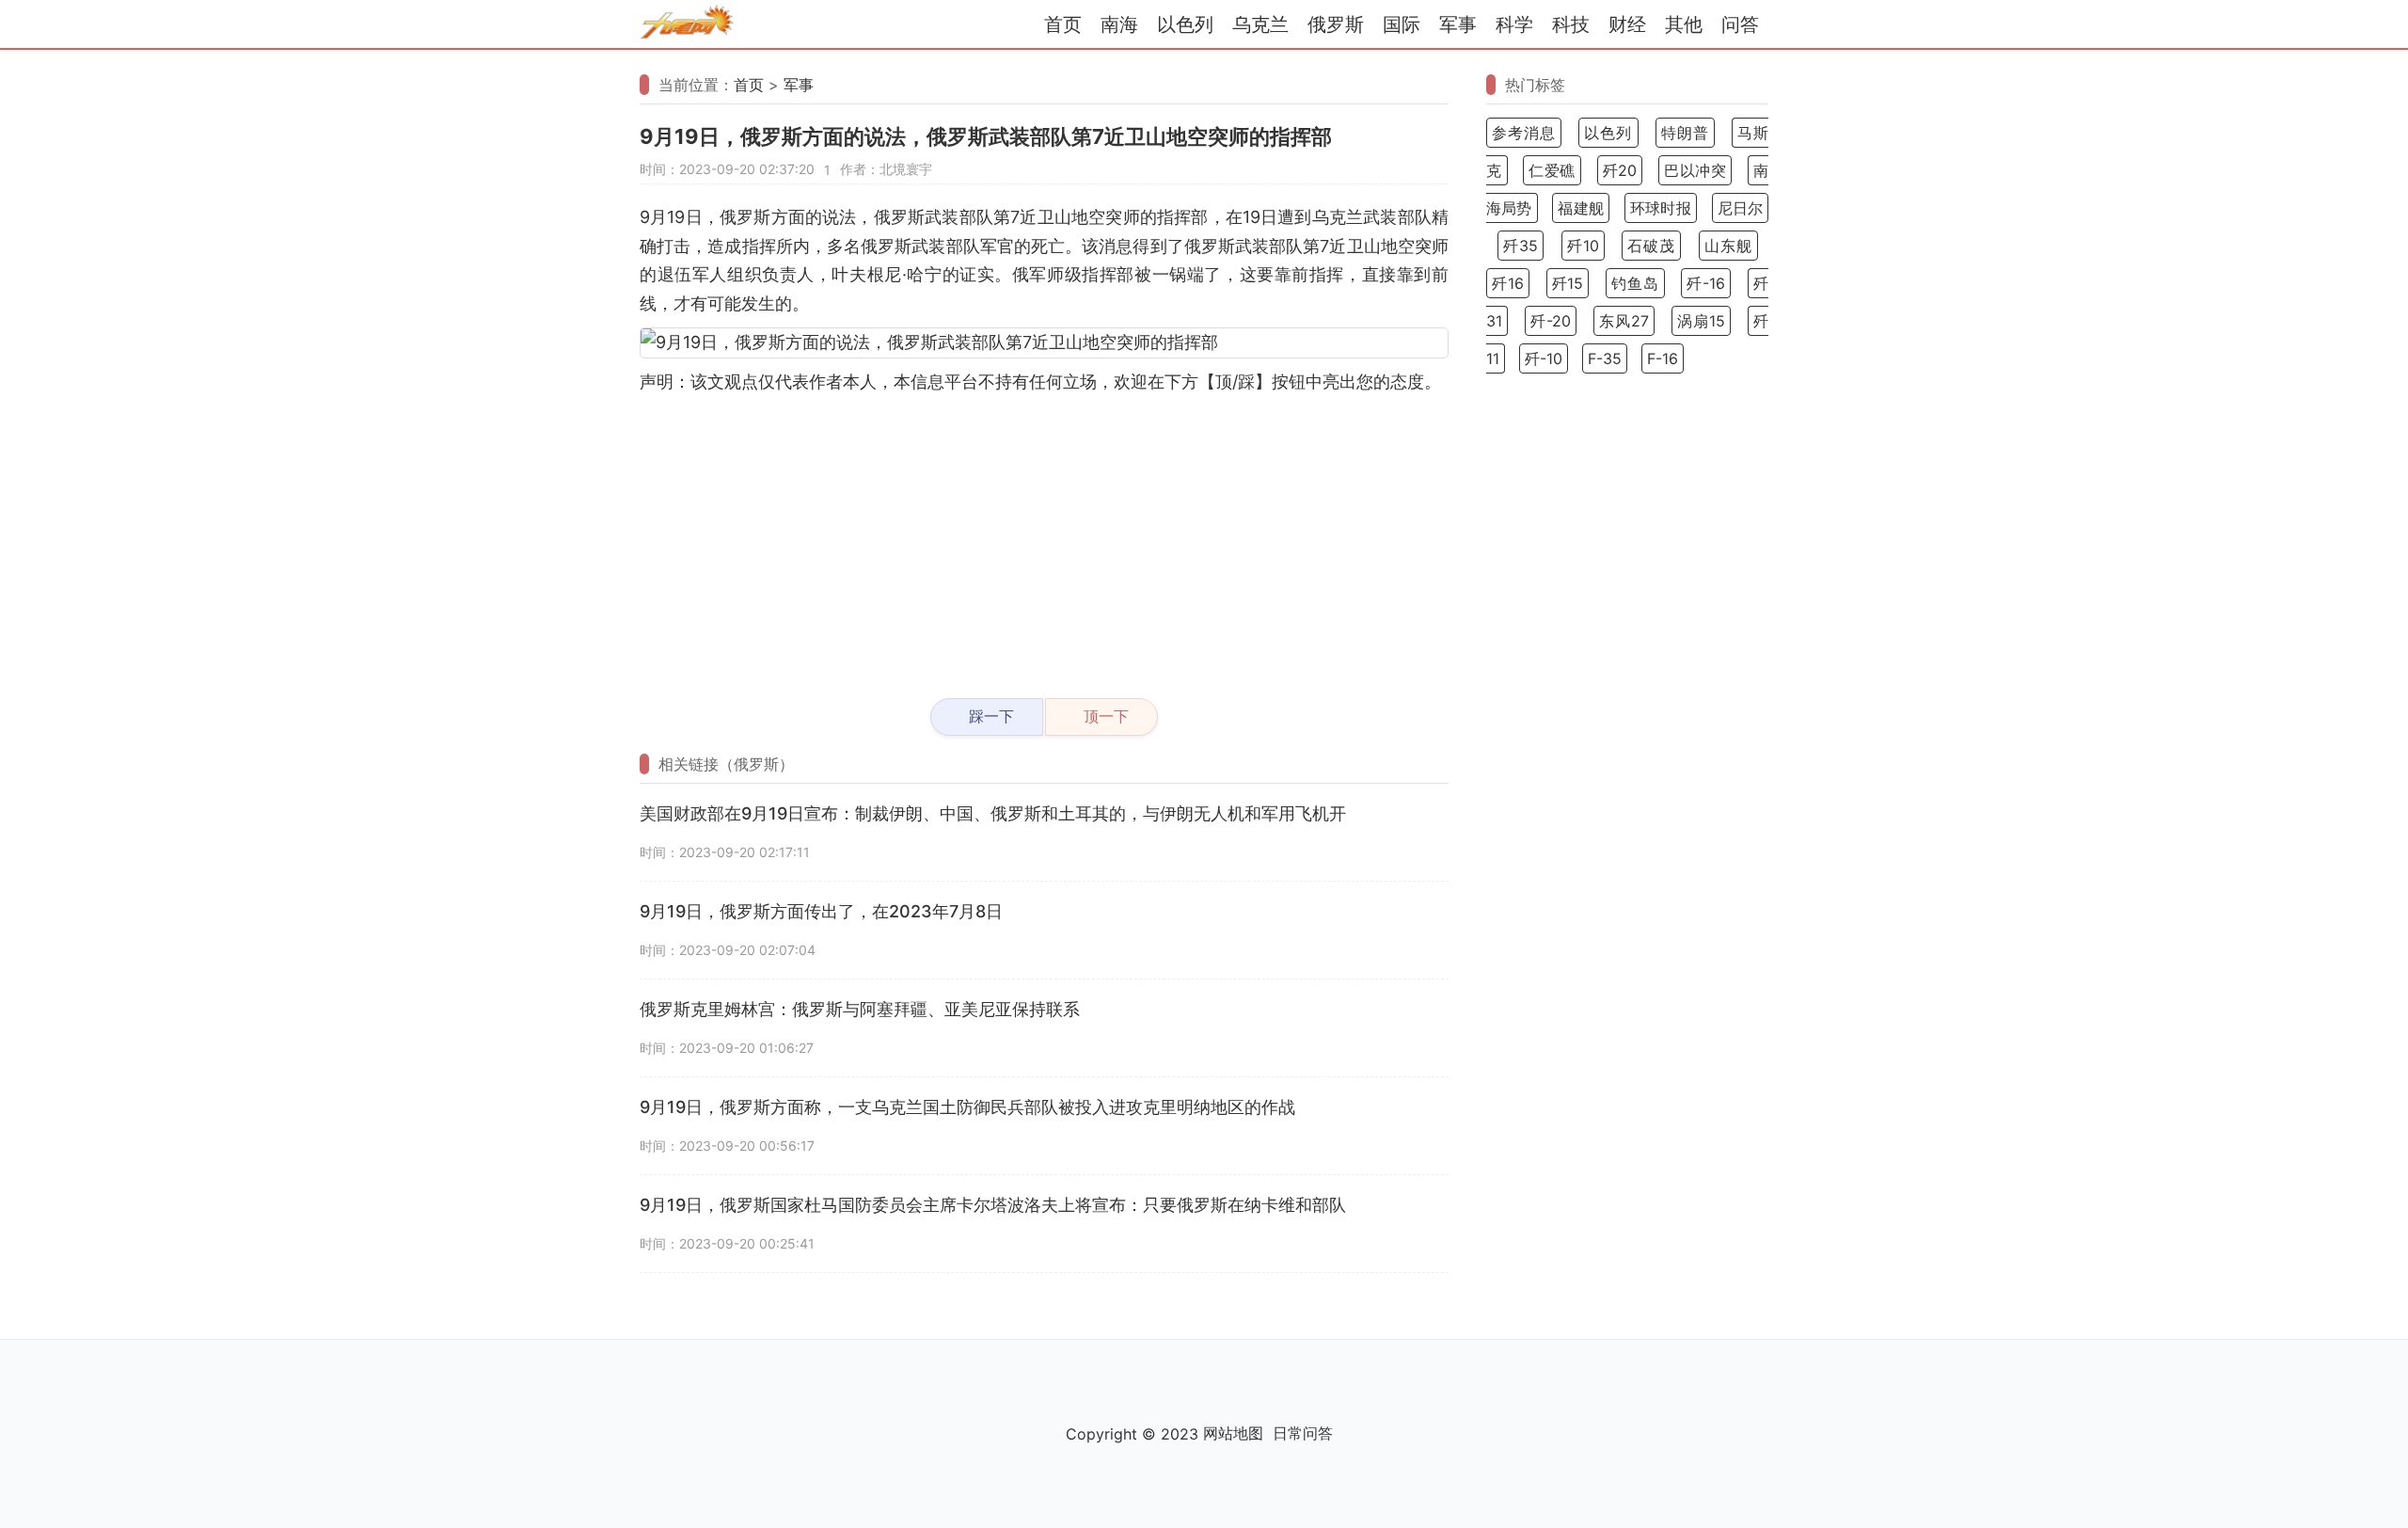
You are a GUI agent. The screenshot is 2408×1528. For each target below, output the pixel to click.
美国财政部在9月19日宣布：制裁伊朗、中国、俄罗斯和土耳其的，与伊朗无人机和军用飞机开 (993, 813)
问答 (1740, 24)
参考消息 (1524, 133)
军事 (1458, 24)
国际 (1402, 24)
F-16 (1663, 358)
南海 (1119, 24)
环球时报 (1661, 208)
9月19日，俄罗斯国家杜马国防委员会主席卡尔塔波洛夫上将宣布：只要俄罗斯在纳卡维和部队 (993, 1205)
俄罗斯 (1336, 24)
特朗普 (1685, 133)
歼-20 (1551, 321)
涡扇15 (1701, 321)
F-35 (1605, 358)
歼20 (1620, 170)
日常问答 (1303, 1433)
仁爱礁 (1552, 170)
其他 (1684, 24)
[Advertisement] (1044, 538)
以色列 (1185, 24)
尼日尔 (1740, 208)
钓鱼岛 (1635, 283)
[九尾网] (687, 25)
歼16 (1508, 283)
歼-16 (1706, 283)
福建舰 (1581, 208)
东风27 (1624, 321)
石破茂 (1651, 246)
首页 (1063, 24)
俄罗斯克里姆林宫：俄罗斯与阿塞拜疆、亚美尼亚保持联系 (860, 1009)
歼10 (1583, 246)
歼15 (1568, 283)
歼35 (1521, 246)
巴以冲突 (1695, 170)
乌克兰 (1260, 24)
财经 (1627, 24)
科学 (1514, 24)
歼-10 (1544, 358)
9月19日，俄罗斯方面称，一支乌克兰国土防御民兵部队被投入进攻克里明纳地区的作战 (967, 1107)
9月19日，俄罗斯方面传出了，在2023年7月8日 (821, 911)
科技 (1571, 24)
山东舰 (1728, 246)
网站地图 (1233, 1433)
